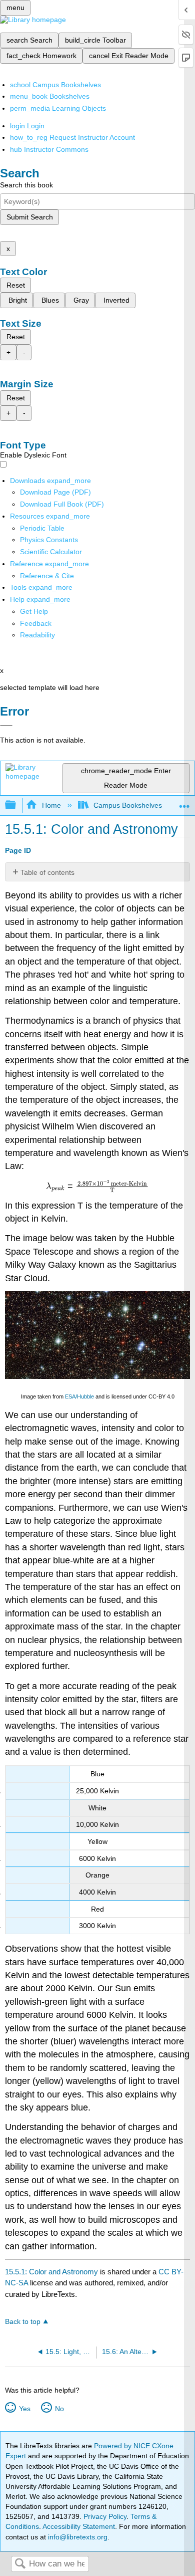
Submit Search (30, 217)
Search (20, 2564)
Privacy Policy (105, 2516)
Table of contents (47, 872)
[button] (36, 623)
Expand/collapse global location (184, 802)
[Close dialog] (6, 726)
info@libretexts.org (77, 2537)
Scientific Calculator (51, 552)
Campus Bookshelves (128, 805)
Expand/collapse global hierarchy (17, 805)
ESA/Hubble (79, 1396)
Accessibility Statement (79, 2526)
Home (51, 805)
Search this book (26, 185)
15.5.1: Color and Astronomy (51, 2272)
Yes (24, 2409)
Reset (16, 285)
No (59, 2409)
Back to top (23, 2322)
